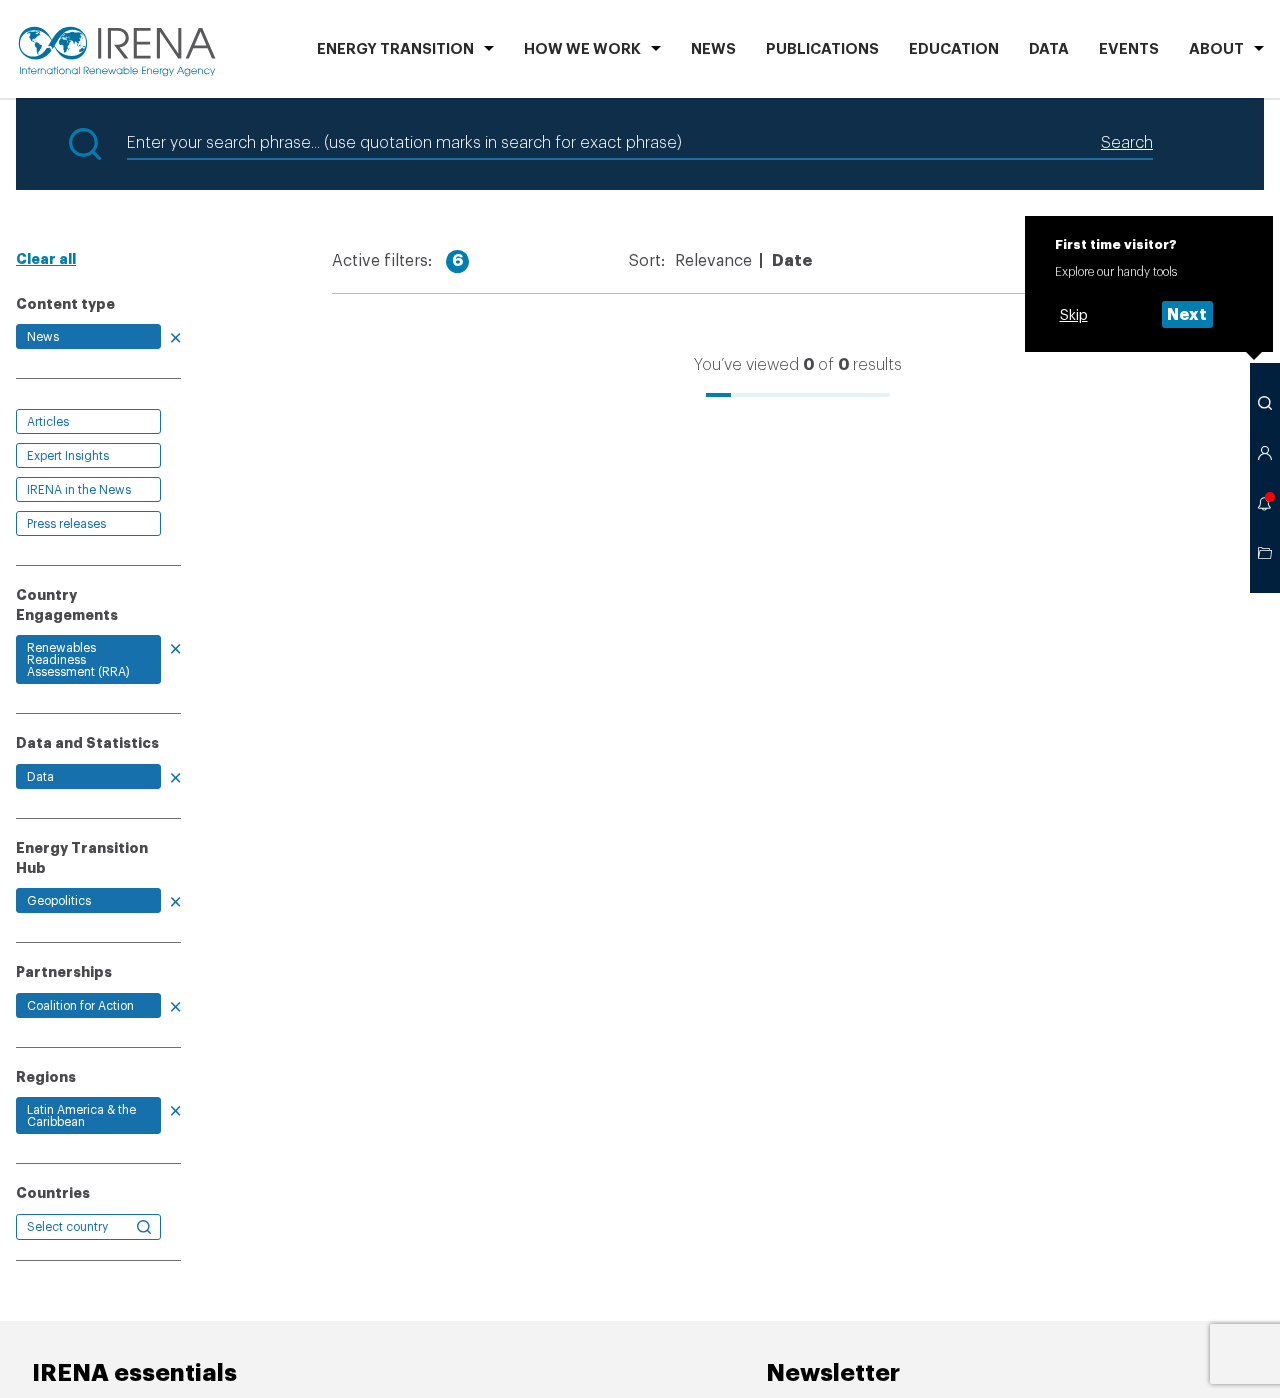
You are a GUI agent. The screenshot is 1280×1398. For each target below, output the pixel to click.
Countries (53, 1193)
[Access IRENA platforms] (1265, 453)
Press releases (66, 524)
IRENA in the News (79, 490)
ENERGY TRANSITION (395, 49)
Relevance (713, 261)
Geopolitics (59, 901)
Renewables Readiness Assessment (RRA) (78, 660)
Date (792, 261)
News (713, 49)
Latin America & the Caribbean (81, 1116)
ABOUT (1216, 49)
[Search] (1265, 403)
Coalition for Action (80, 1006)
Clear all (46, 259)
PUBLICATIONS (822, 49)
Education (954, 49)
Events (1129, 49)
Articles (48, 422)
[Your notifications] (1265, 503)
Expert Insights (68, 456)
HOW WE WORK (582, 49)
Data (1049, 49)
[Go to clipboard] (1265, 553)
